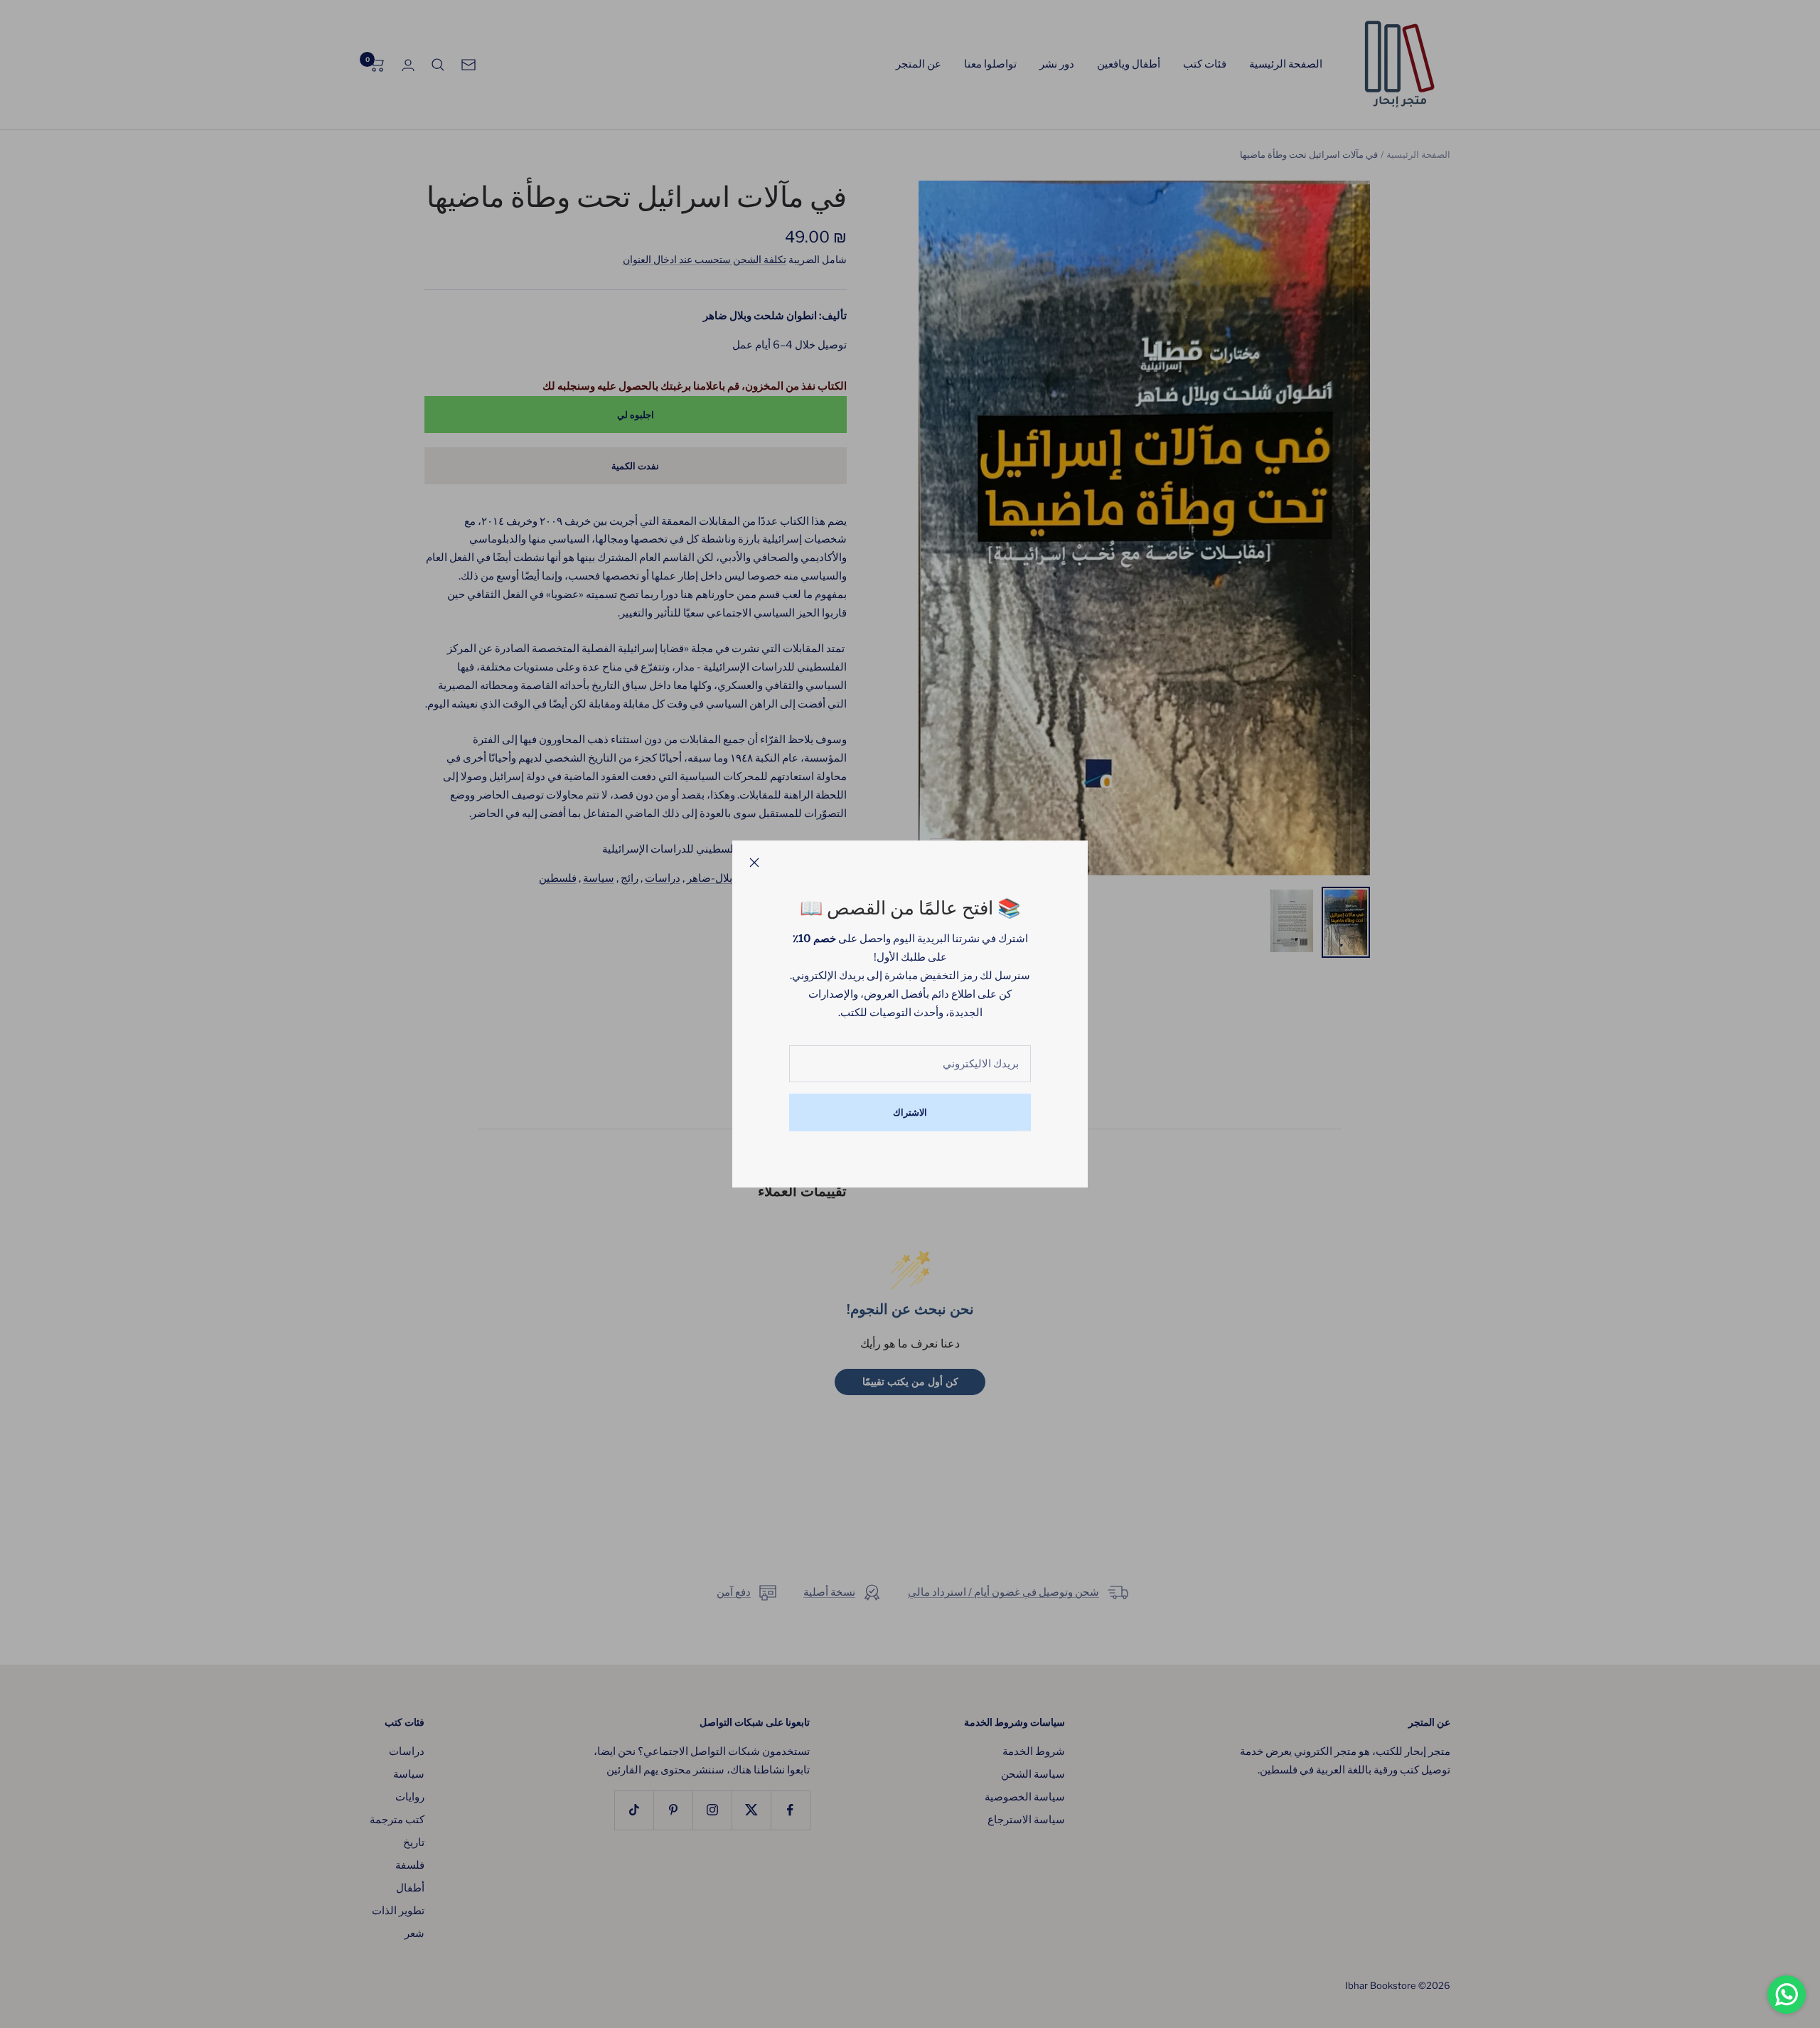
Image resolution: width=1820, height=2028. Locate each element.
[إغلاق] (754, 863)
